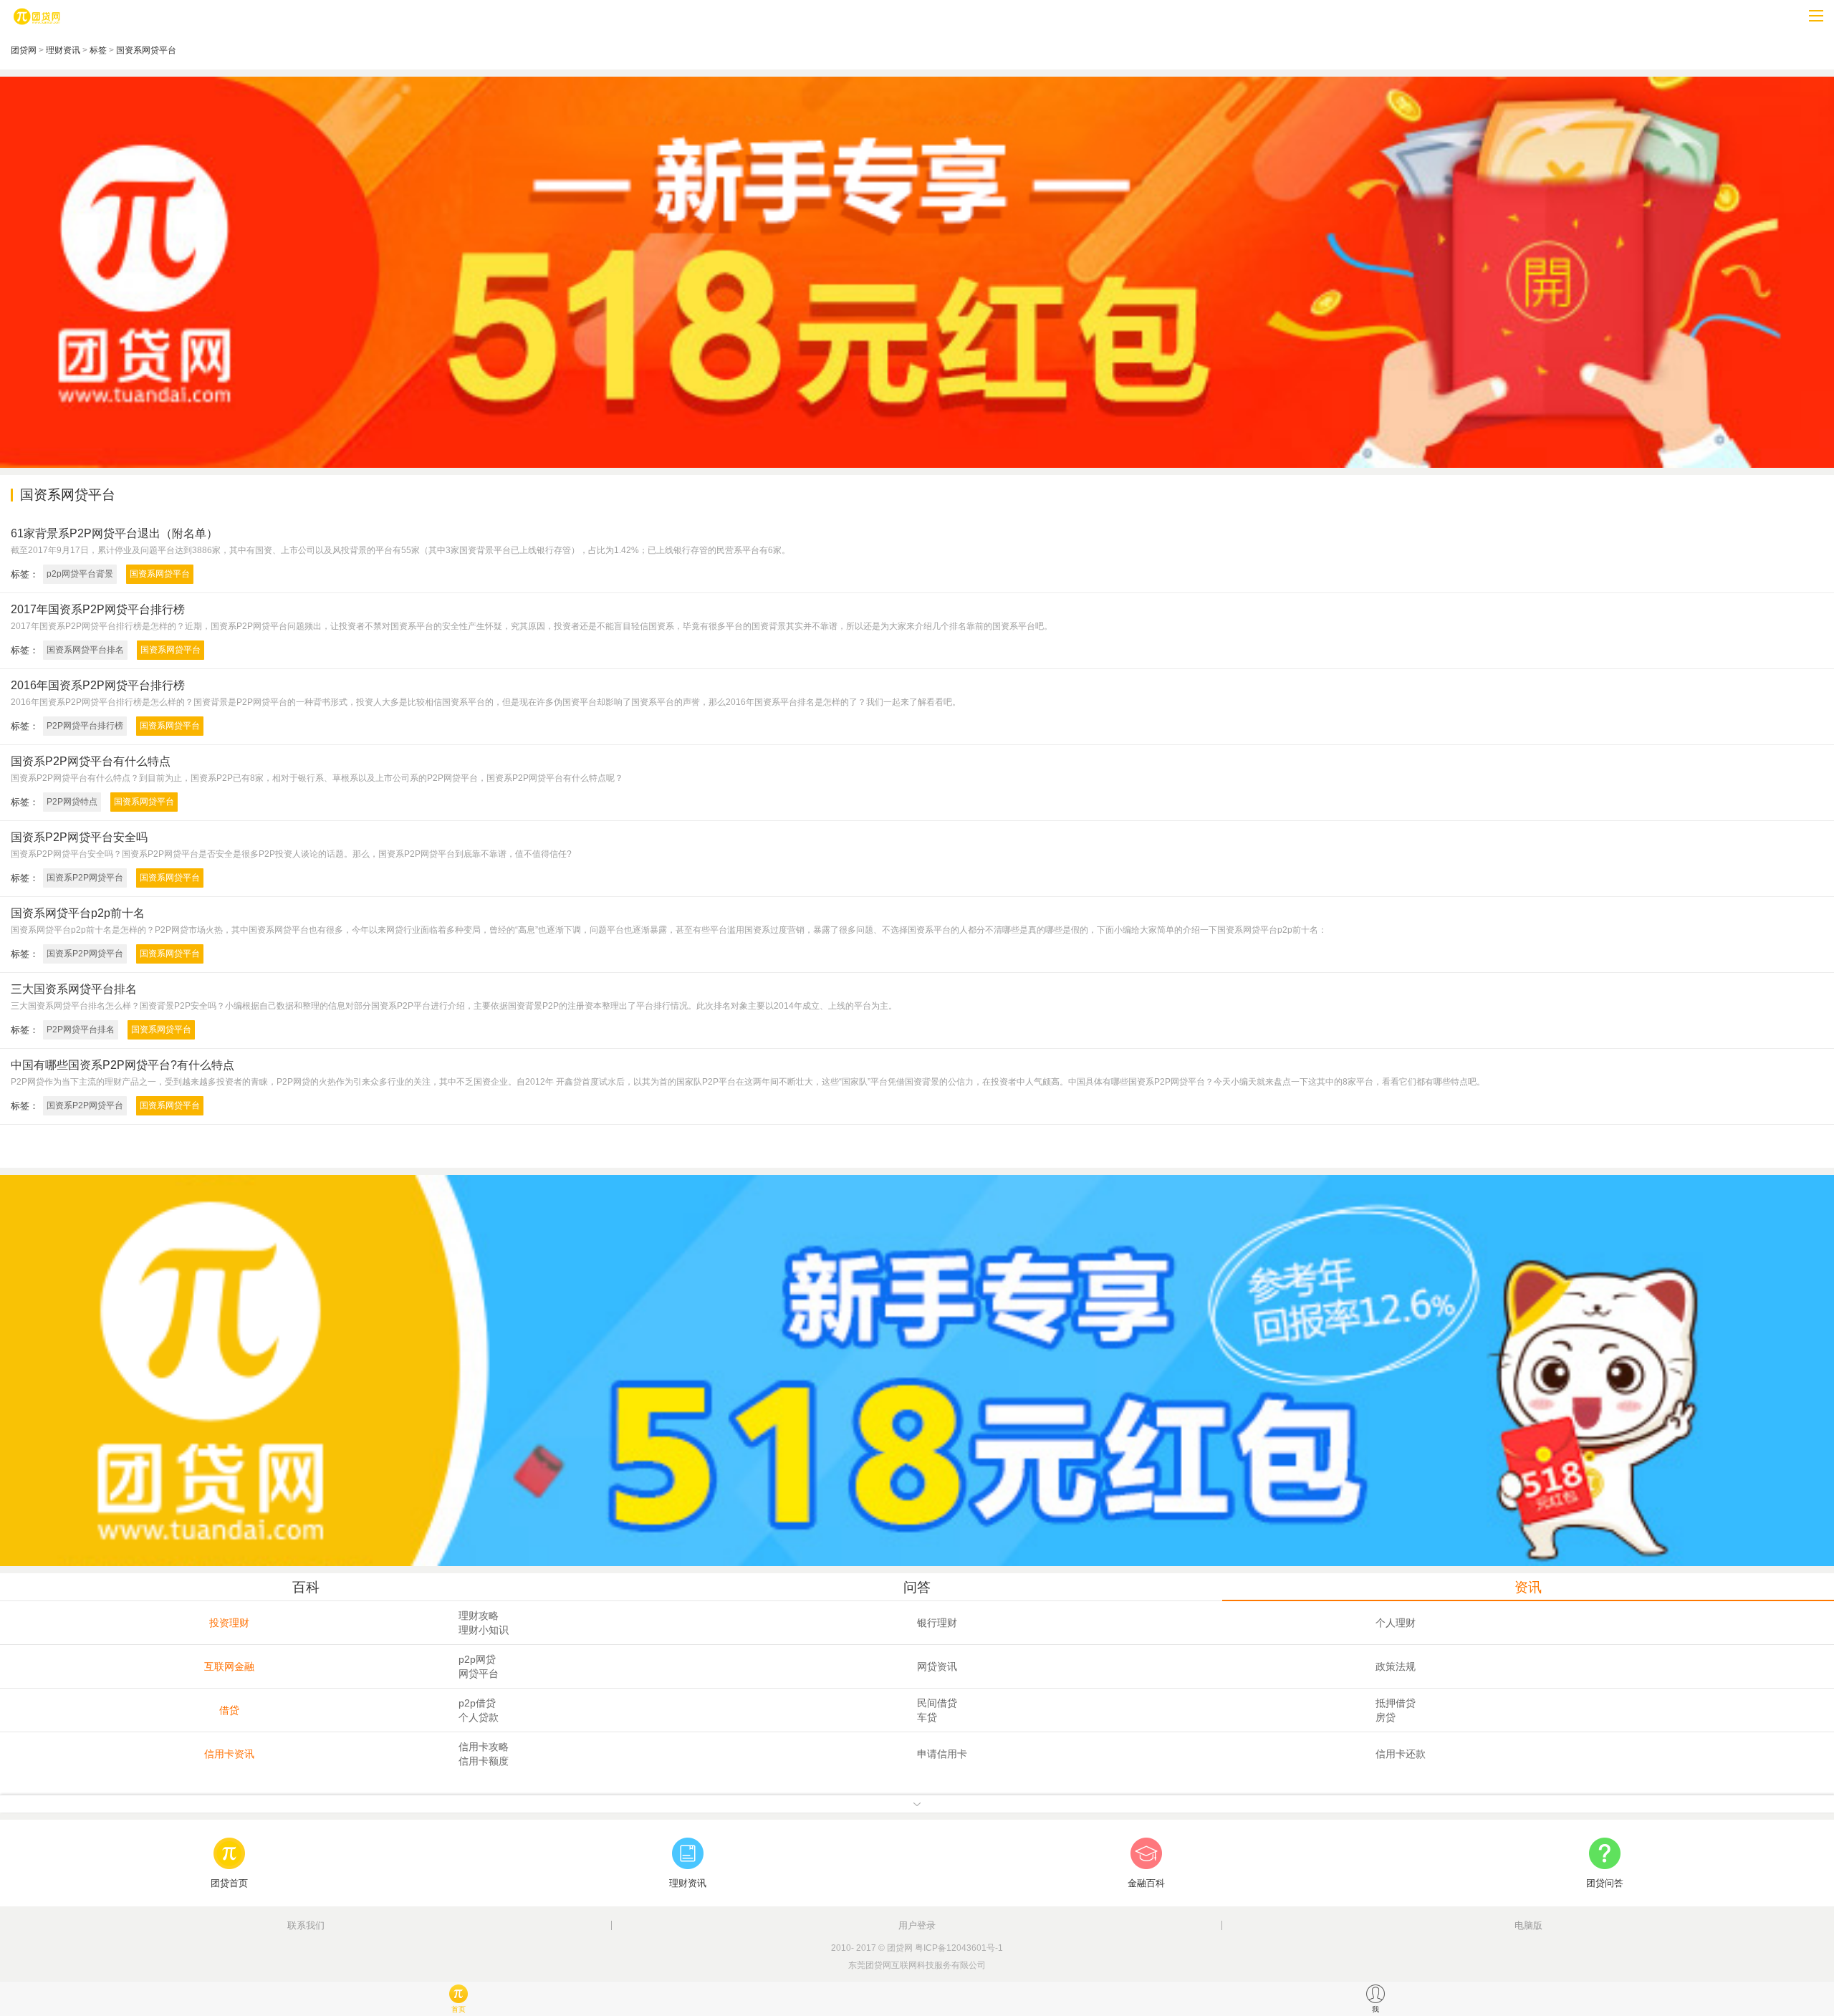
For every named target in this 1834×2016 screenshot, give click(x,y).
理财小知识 (484, 1630)
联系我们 (306, 1925)
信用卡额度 (484, 1761)
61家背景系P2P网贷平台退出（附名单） (114, 533)
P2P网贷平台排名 (81, 1029)
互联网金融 (229, 1666)
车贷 (927, 1717)
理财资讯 (63, 50)
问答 (917, 1587)
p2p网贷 (477, 1659)
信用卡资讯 (229, 1754)
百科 (306, 1587)
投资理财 (229, 1623)
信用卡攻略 (484, 1747)
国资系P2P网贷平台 (85, 878)
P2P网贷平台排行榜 (85, 726)
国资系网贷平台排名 (85, 650)
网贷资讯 (937, 1666)
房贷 (1386, 1717)
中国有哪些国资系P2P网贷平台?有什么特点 (123, 1065)
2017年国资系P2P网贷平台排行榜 (98, 609)
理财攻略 (479, 1616)
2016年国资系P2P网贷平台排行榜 (98, 685)
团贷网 (24, 50)
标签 (98, 50)
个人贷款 (479, 1717)
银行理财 (937, 1623)
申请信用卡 (942, 1754)
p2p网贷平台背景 (80, 574)
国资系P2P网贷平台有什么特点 (91, 761)
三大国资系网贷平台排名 (74, 989)
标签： (25, 574)
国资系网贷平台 (146, 50)
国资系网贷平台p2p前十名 (78, 913)
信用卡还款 (1401, 1754)
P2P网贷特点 (72, 802)
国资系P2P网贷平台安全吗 (79, 837)
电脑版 (1528, 1925)
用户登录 (917, 1925)
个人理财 (1396, 1623)
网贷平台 (479, 1674)
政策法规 (1396, 1666)
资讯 (1528, 1587)
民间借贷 (937, 1703)
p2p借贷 (477, 1703)
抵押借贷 (1396, 1703)
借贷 (229, 1710)
